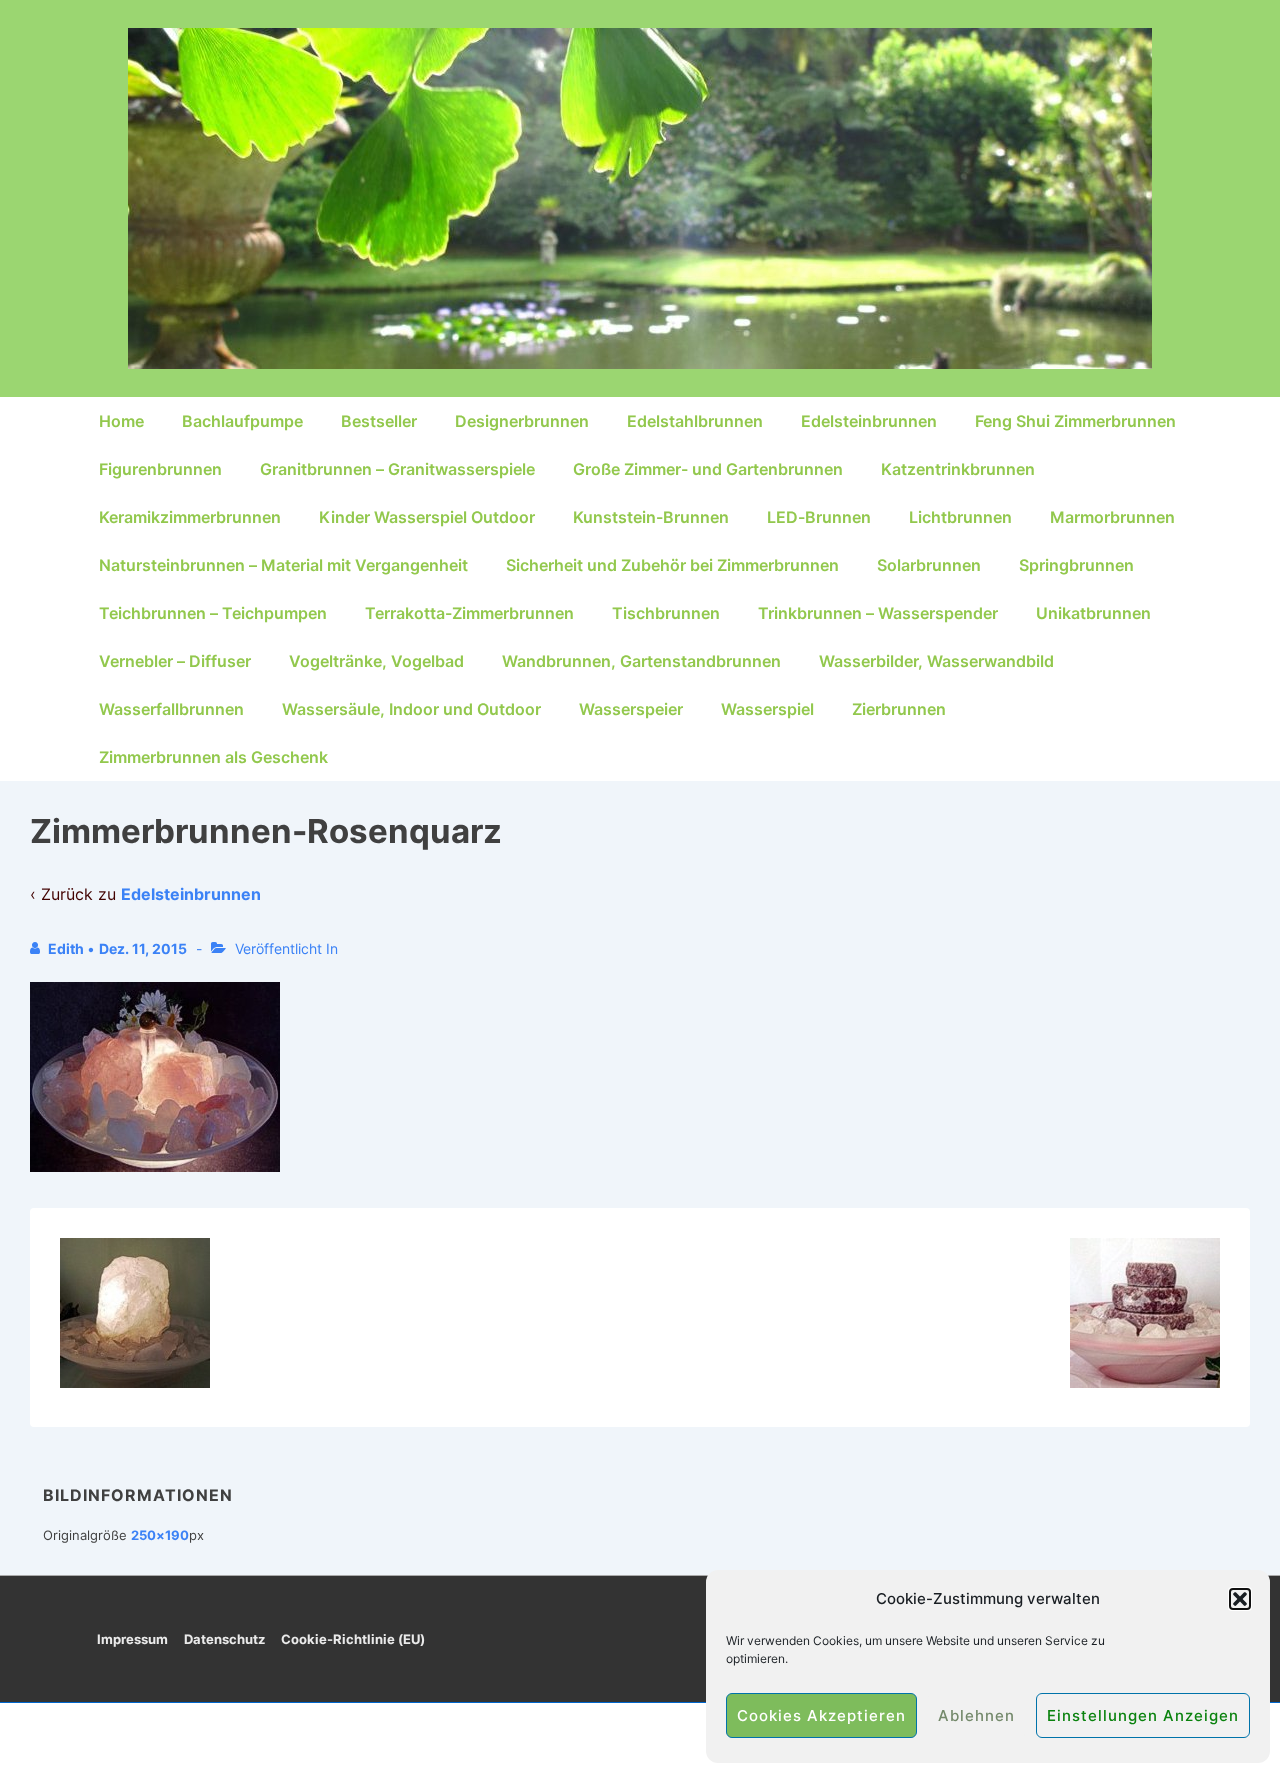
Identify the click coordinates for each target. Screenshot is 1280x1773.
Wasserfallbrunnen (171, 709)
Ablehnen (976, 1715)
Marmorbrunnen (1112, 517)
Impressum (132, 1639)
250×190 (160, 1535)
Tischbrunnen (666, 613)
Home (121, 421)
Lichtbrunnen (960, 517)
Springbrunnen (1076, 565)
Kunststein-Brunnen (651, 517)
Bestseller (379, 421)
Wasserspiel (767, 709)
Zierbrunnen (899, 709)
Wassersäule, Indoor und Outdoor (411, 709)
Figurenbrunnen (160, 469)
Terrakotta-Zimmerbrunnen (469, 613)
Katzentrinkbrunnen (958, 469)
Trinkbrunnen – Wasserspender (878, 613)
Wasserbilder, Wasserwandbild (936, 661)
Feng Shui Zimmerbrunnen (1075, 421)
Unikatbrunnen (1093, 613)
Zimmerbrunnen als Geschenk (213, 757)
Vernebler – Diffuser (175, 661)
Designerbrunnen (522, 421)
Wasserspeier (631, 709)
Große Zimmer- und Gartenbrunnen (708, 469)
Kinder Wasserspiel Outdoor (427, 517)
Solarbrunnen (929, 565)
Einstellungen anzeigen (1143, 1715)
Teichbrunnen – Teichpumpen (213, 613)
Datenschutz (224, 1639)
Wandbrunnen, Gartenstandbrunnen (641, 661)
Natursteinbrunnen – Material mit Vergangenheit (283, 565)
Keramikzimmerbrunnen (190, 517)
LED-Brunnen (819, 517)
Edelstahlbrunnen (695, 421)
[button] (1240, 1599)
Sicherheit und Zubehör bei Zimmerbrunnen (672, 565)
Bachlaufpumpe (242, 421)
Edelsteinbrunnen (869, 421)
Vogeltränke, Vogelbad (376, 661)
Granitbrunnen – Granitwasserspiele (397, 469)
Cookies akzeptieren (821, 1715)
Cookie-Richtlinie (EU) (353, 1639)
